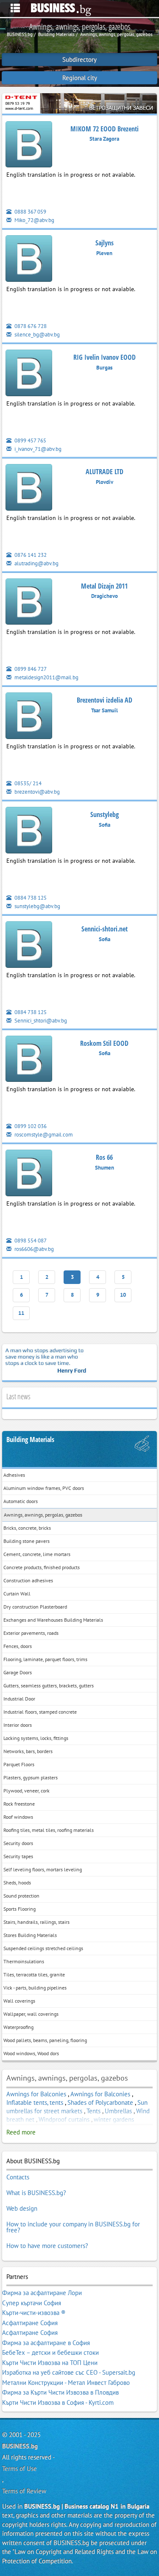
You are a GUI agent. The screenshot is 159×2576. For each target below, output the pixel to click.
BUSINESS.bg (20, 2446)
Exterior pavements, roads (31, 1633)
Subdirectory (79, 60)
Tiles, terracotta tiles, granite (34, 1974)
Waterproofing (18, 2027)
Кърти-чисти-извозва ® (34, 2313)
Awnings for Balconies (36, 2094)
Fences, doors (18, 1646)
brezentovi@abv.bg (36, 792)
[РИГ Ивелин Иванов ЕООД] (29, 374)
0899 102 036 (30, 1126)
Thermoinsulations (24, 1961)
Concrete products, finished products (42, 1567)
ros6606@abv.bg (33, 1249)
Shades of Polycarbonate (100, 2102)
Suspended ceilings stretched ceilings (43, 1948)
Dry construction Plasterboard (35, 1607)
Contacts (18, 2177)
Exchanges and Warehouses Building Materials (53, 1620)
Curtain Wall (17, 1594)
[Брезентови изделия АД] (29, 718)
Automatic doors (21, 1501)
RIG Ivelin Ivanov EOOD (105, 357)
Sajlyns (105, 243)
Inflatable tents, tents (35, 2102)
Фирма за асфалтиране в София (46, 2343)
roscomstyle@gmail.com (43, 1135)
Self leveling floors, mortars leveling (43, 1869)
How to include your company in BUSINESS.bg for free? (73, 2227)
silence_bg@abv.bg (36, 335)
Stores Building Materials (30, 1935)
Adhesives (14, 1475)
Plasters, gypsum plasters (31, 1777)
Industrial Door (19, 1699)
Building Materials (30, 1440)
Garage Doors (18, 1672)
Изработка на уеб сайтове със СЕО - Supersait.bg (69, 2372)
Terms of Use (20, 2469)
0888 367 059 (30, 212)
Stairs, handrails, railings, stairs (36, 1922)
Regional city (80, 78)
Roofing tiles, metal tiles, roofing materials (49, 1830)
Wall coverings (19, 2001)
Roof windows (18, 1817)
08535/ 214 (27, 783)
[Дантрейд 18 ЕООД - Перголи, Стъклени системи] (79, 103)
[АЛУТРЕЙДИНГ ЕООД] (29, 489)
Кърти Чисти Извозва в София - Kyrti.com (58, 2402)
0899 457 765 (30, 440)
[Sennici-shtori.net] (29, 946)
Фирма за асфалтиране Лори (42, 2293)
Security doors (18, 1843)
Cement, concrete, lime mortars (37, 1554)
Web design (22, 2208)
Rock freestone (19, 1804)
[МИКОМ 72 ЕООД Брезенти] (29, 146)
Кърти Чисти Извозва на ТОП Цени (50, 2363)
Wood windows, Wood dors (31, 2053)
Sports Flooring (20, 1909)
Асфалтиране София (30, 2323)
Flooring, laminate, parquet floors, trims (45, 1659)
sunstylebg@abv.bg (37, 906)
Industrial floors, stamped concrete (40, 1712)
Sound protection (21, 1896)
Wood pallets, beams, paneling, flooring (45, 2040)
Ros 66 (104, 1157)
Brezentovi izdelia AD (105, 700)
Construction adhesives (28, 1580)
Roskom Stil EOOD (104, 1043)
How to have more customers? (47, 2246)
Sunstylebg (105, 814)
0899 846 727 (30, 669)
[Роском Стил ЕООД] (29, 1060)
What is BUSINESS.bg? (36, 2193)
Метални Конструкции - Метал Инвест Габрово (66, 2383)
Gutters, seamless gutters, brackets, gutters (49, 1685)
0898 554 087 (30, 1241)
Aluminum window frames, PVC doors (44, 1488)
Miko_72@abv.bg (34, 220)
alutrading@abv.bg (36, 563)
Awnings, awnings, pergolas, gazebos (43, 1515)
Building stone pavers (26, 1541)
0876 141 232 (30, 555)
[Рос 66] (29, 1175)
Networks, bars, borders (28, 1751)
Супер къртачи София (32, 2303)
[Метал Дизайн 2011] (29, 603)
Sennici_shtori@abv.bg (40, 1021)
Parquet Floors (19, 1764)
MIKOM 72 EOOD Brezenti (105, 129)
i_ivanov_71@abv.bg (37, 449)
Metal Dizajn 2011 (104, 586)
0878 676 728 (30, 326)
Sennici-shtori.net (105, 929)
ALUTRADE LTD (105, 472)
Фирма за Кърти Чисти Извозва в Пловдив (60, 2392)
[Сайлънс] (29, 260)
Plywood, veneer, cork (26, 1791)
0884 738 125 (30, 898)
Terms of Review (24, 2491)
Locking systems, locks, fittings (36, 1738)
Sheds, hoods (17, 1883)
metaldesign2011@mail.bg (46, 677)
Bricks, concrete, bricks (27, 1528)
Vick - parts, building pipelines (35, 1988)
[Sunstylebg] (29, 832)
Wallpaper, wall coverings (31, 2014)
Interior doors (18, 1725)
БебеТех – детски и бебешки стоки (50, 2352)
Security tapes (18, 1856)
